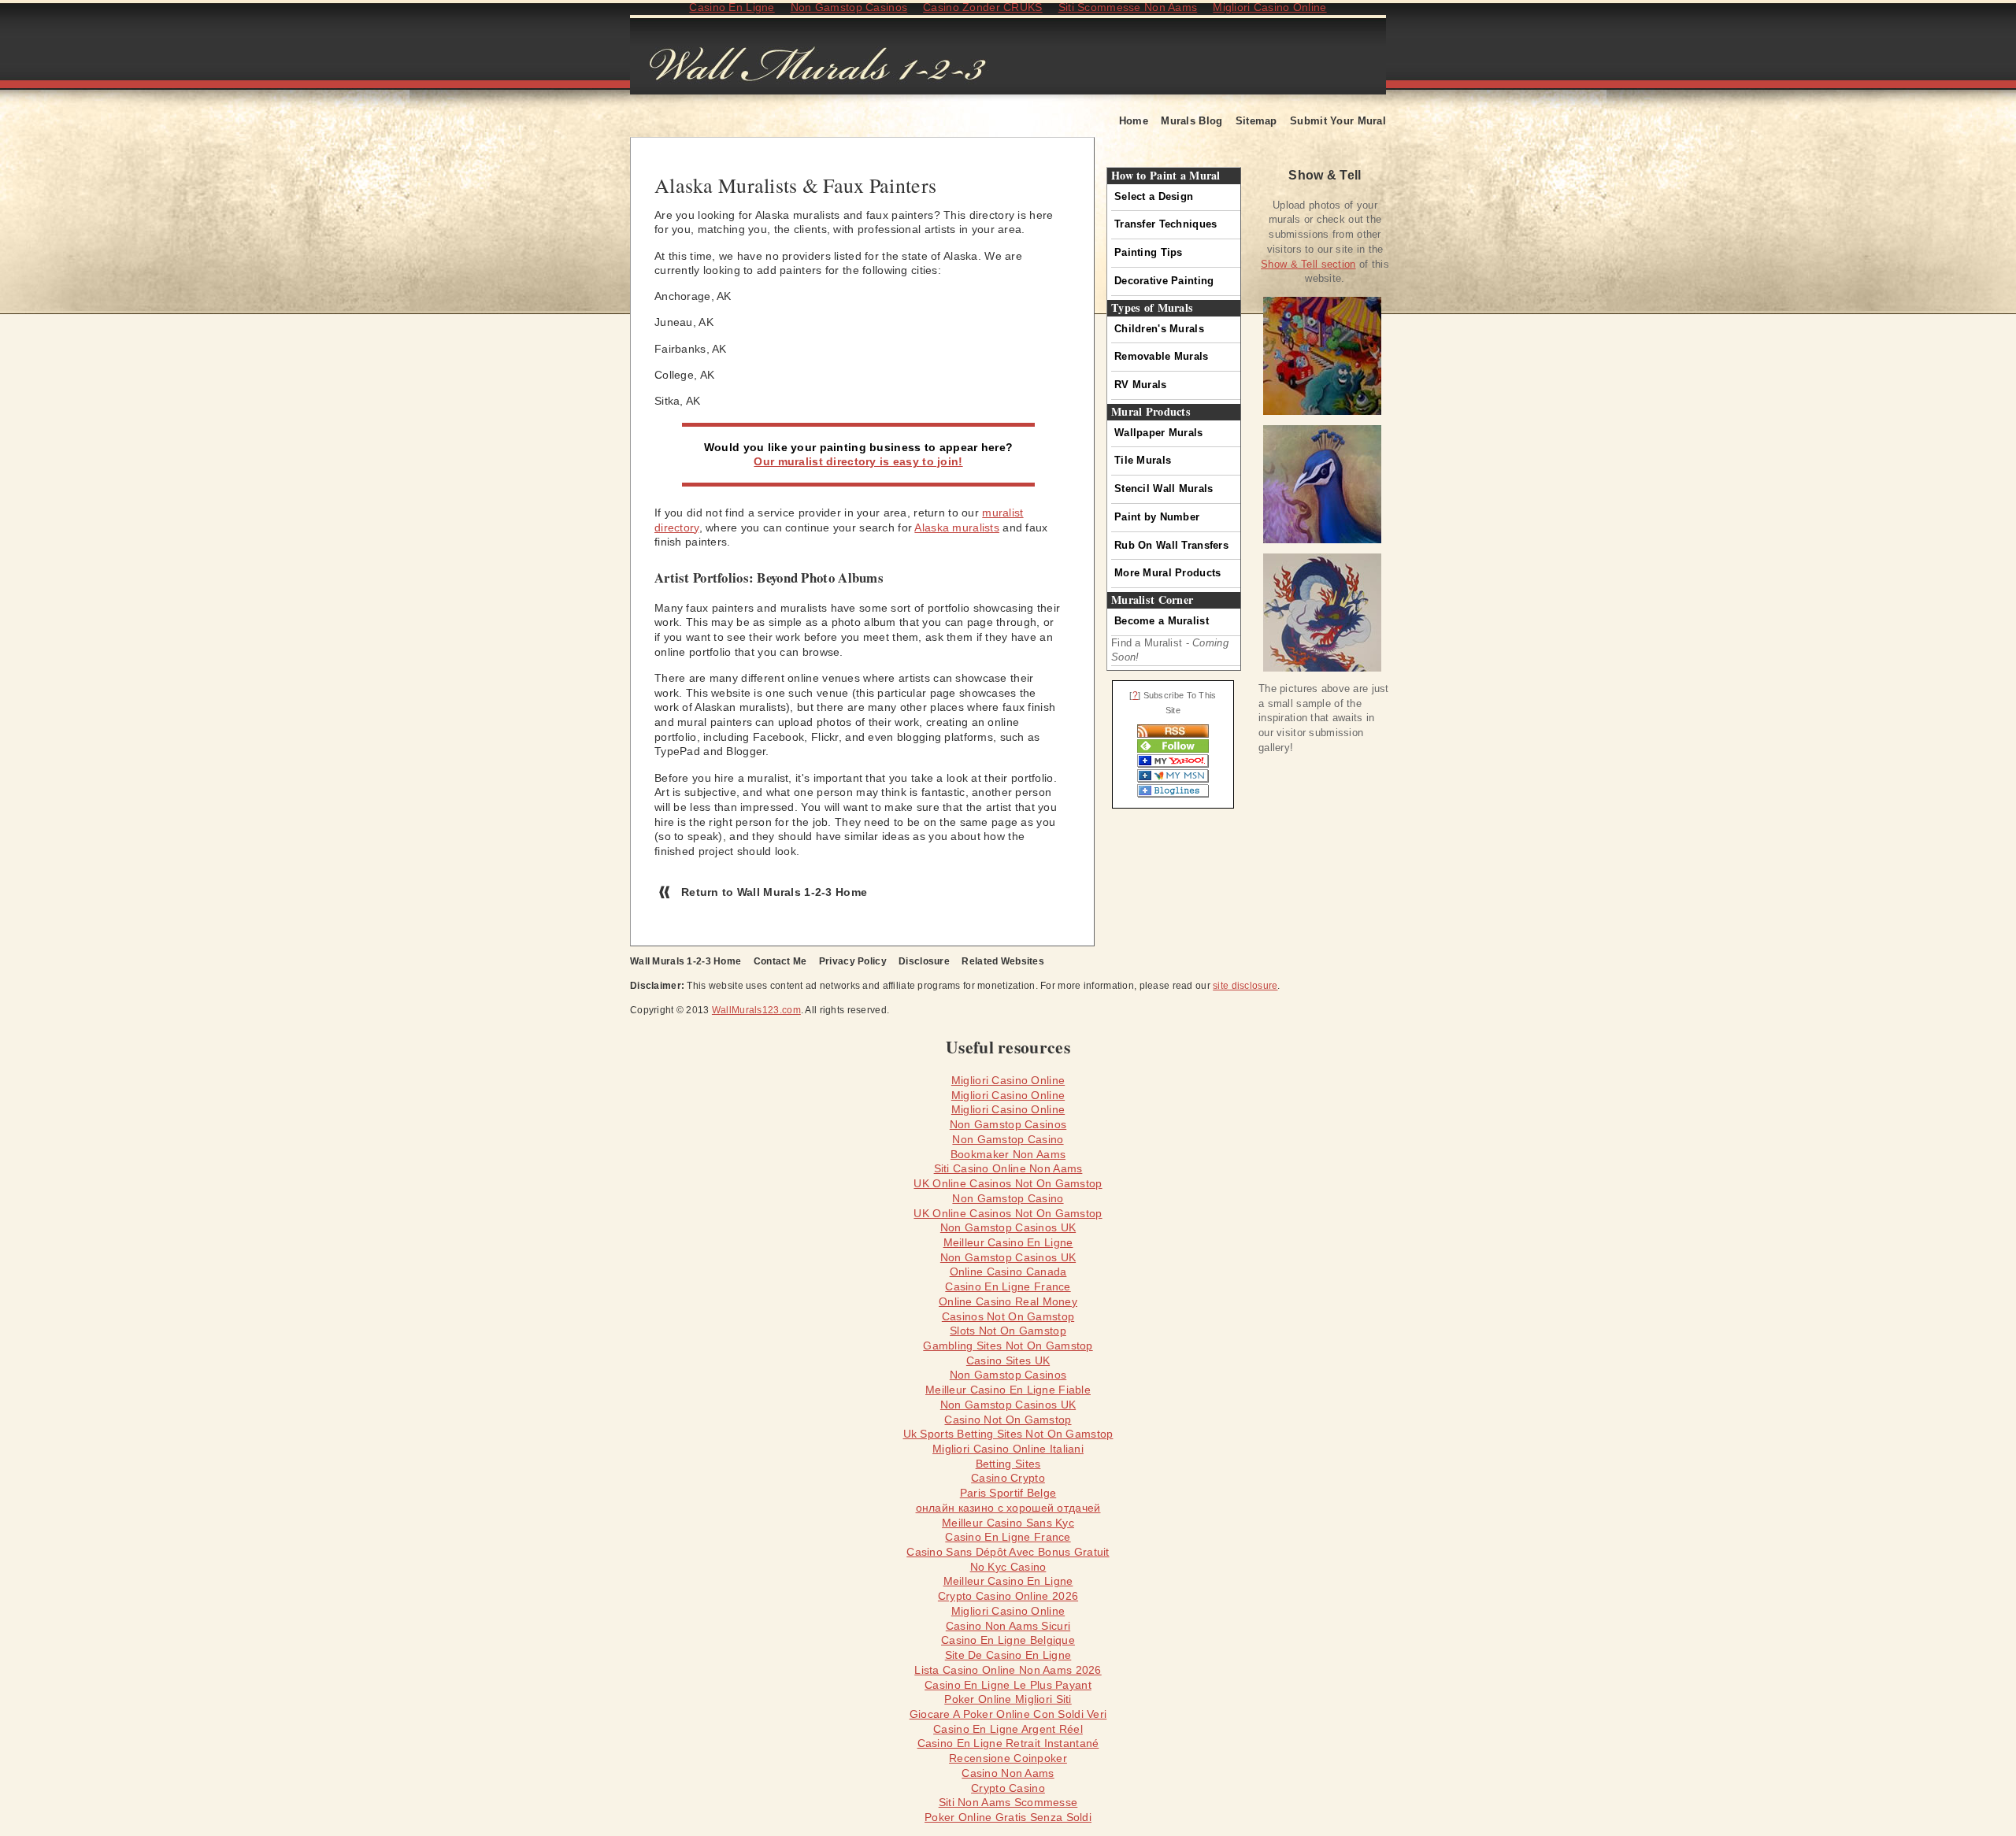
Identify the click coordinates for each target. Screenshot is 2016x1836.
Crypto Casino (1008, 1788)
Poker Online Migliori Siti (1008, 1699)
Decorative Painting (1164, 281)
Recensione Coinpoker (1008, 1758)
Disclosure (924, 961)
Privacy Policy (853, 961)
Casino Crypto (1008, 1478)
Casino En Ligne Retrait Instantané (1008, 1743)
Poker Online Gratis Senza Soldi (1008, 1817)
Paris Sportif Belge (1008, 1493)
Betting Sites (1008, 1464)
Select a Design (1154, 196)
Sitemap (1256, 121)
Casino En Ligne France (1008, 1286)
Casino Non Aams (1008, 1773)
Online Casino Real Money (1008, 1301)
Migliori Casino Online (1008, 1080)
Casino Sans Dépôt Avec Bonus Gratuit (1008, 1552)
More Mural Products (1167, 573)
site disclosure (1245, 986)
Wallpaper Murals (1159, 433)
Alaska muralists (957, 527)
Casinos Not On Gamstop (1008, 1316)
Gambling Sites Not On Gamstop (1008, 1346)
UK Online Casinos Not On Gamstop (1008, 1183)
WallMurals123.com (756, 1010)
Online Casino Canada (1008, 1272)
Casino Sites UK (1008, 1360)
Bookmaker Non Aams (1008, 1154)
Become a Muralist (1162, 621)
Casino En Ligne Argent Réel (1008, 1729)
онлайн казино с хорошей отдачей (1008, 1508)
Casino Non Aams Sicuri (1008, 1626)
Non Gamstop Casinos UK (1008, 1227)
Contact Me (780, 961)
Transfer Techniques (1165, 224)
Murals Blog (1191, 121)
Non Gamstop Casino (1008, 1139)
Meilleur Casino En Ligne (1008, 1242)
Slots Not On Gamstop (1008, 1331)
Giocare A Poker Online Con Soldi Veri (1008, 1714)
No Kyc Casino (1008, 1567)
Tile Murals (1143, 460)
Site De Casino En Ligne (1008, 1655)
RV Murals (1141, 385)
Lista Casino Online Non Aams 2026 (1008, 1670)
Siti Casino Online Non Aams (1008, 1168)
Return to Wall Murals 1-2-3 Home (774, 892)
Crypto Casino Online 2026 (1008, 1596)
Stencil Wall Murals (1164, 489)
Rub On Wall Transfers (1171, 545)
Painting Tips (1149, 252)
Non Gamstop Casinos (1008, 1124)
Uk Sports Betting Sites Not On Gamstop (1008, 1434)
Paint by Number (1157, 517)
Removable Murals (1162, 356)
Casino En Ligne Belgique (1008, 1640)
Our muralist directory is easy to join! (858, 461)
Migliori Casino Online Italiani (1008, 1449)
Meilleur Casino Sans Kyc (1008, 1523)
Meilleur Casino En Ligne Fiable (1008, 1390)
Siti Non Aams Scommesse (1008, 1802)
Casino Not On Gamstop (1008, 1420)
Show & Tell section (1308, 264)
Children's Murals (1159, 329)
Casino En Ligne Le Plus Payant (1008, 1685)
